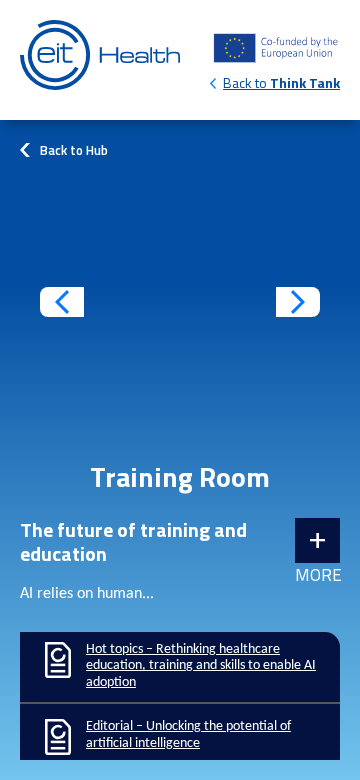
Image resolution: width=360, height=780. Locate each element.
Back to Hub (74, 150)
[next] (298, 302)
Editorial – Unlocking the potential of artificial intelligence (180, 737)
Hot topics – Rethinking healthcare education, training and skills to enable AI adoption (180, 667)
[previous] (62, 302)
